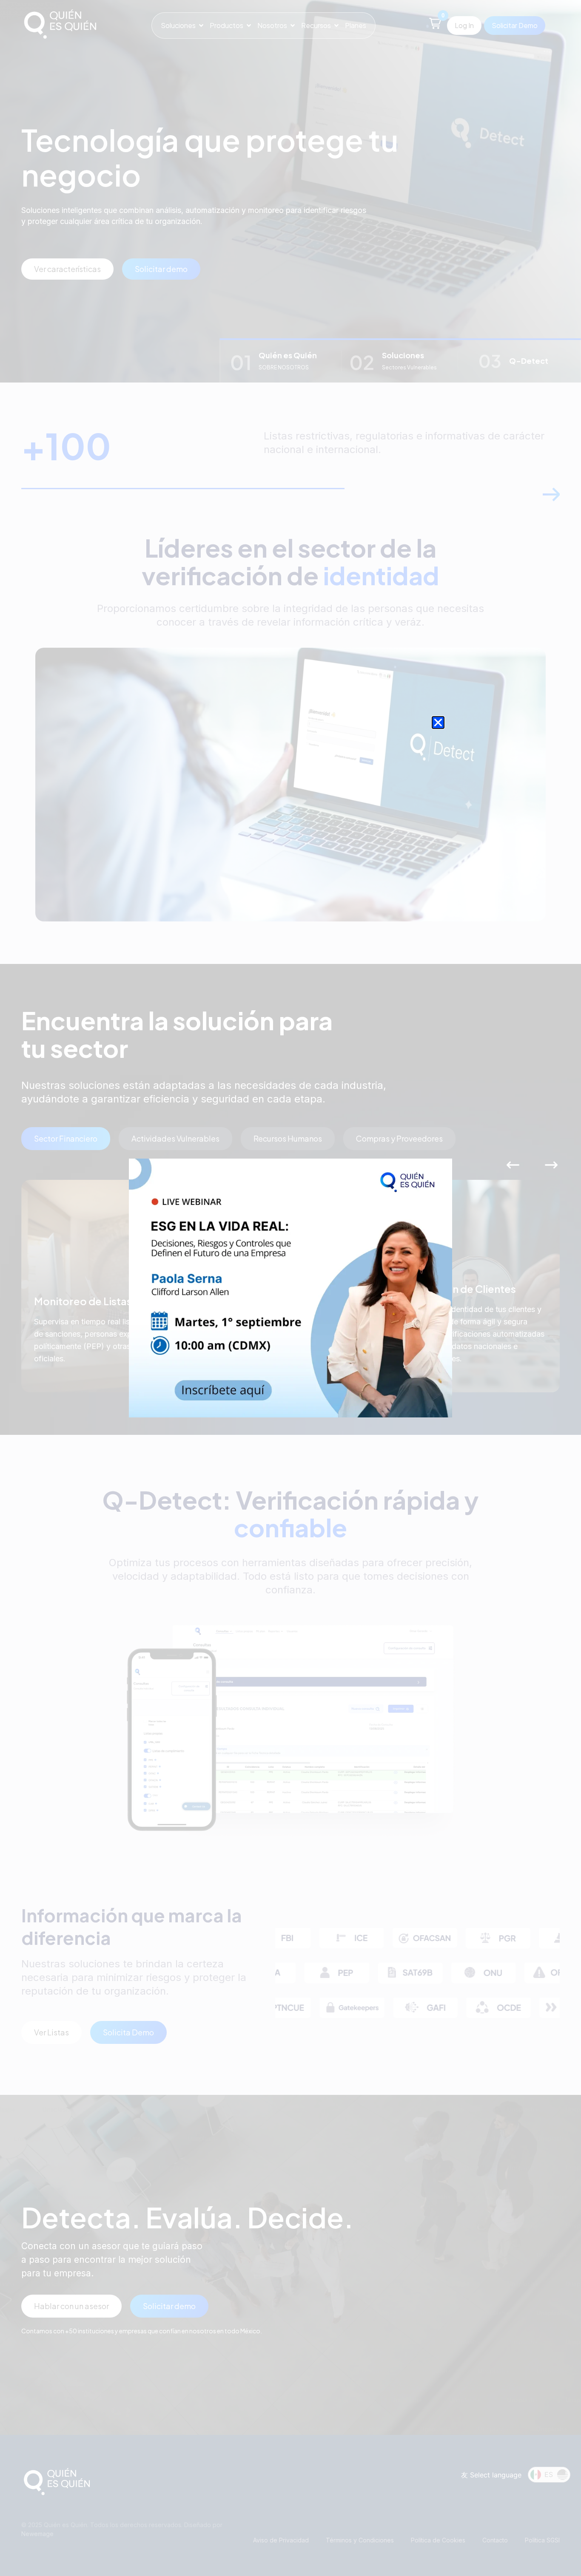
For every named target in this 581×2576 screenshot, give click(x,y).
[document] (290, 1288)
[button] (438, 723)
